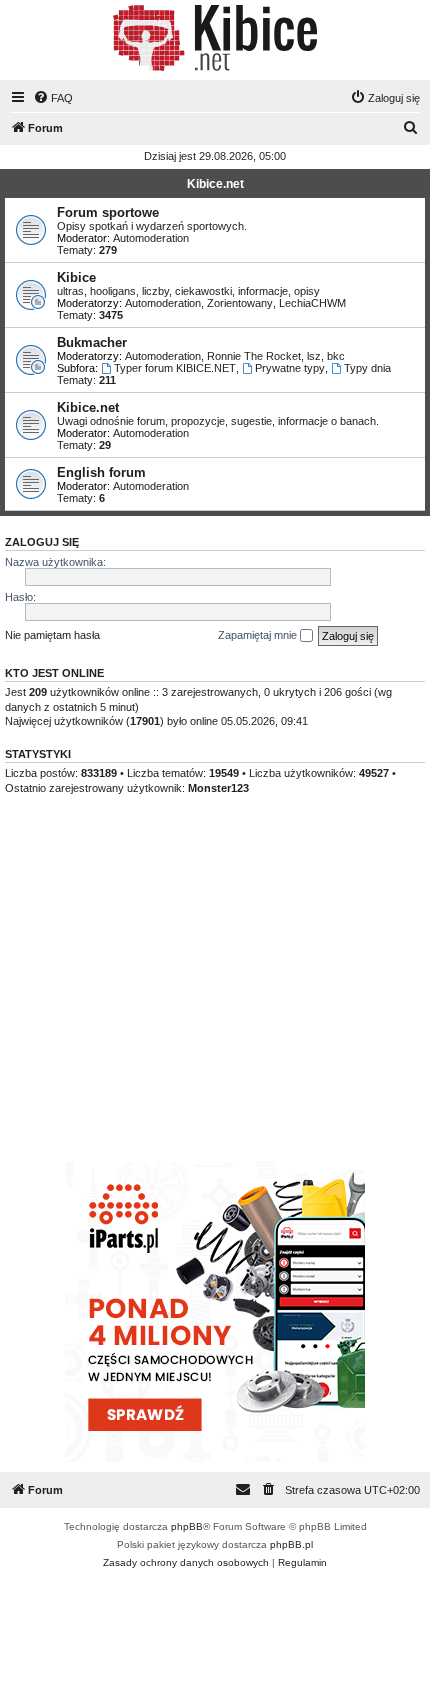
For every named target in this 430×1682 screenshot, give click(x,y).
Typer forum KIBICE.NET (175, 368)
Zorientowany (240, 303)
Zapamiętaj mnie (259, 635)
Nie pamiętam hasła (52, 635)
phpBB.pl (291, 1544)
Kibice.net (215, 184)
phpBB (187, 1526)
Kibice (76, 277)
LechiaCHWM (312, 303)
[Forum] (214, 38)
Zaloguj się (42, 542)
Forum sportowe (108, 212)
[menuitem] (53, 98)
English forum (101, 472)
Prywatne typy (290, 368)
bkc (336, 356)
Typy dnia (367, 368)
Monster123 (218, 788)
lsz (314, 356)
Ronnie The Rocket (254, 356)
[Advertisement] (215, 997)
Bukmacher (92, 342)
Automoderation (151, 238)
